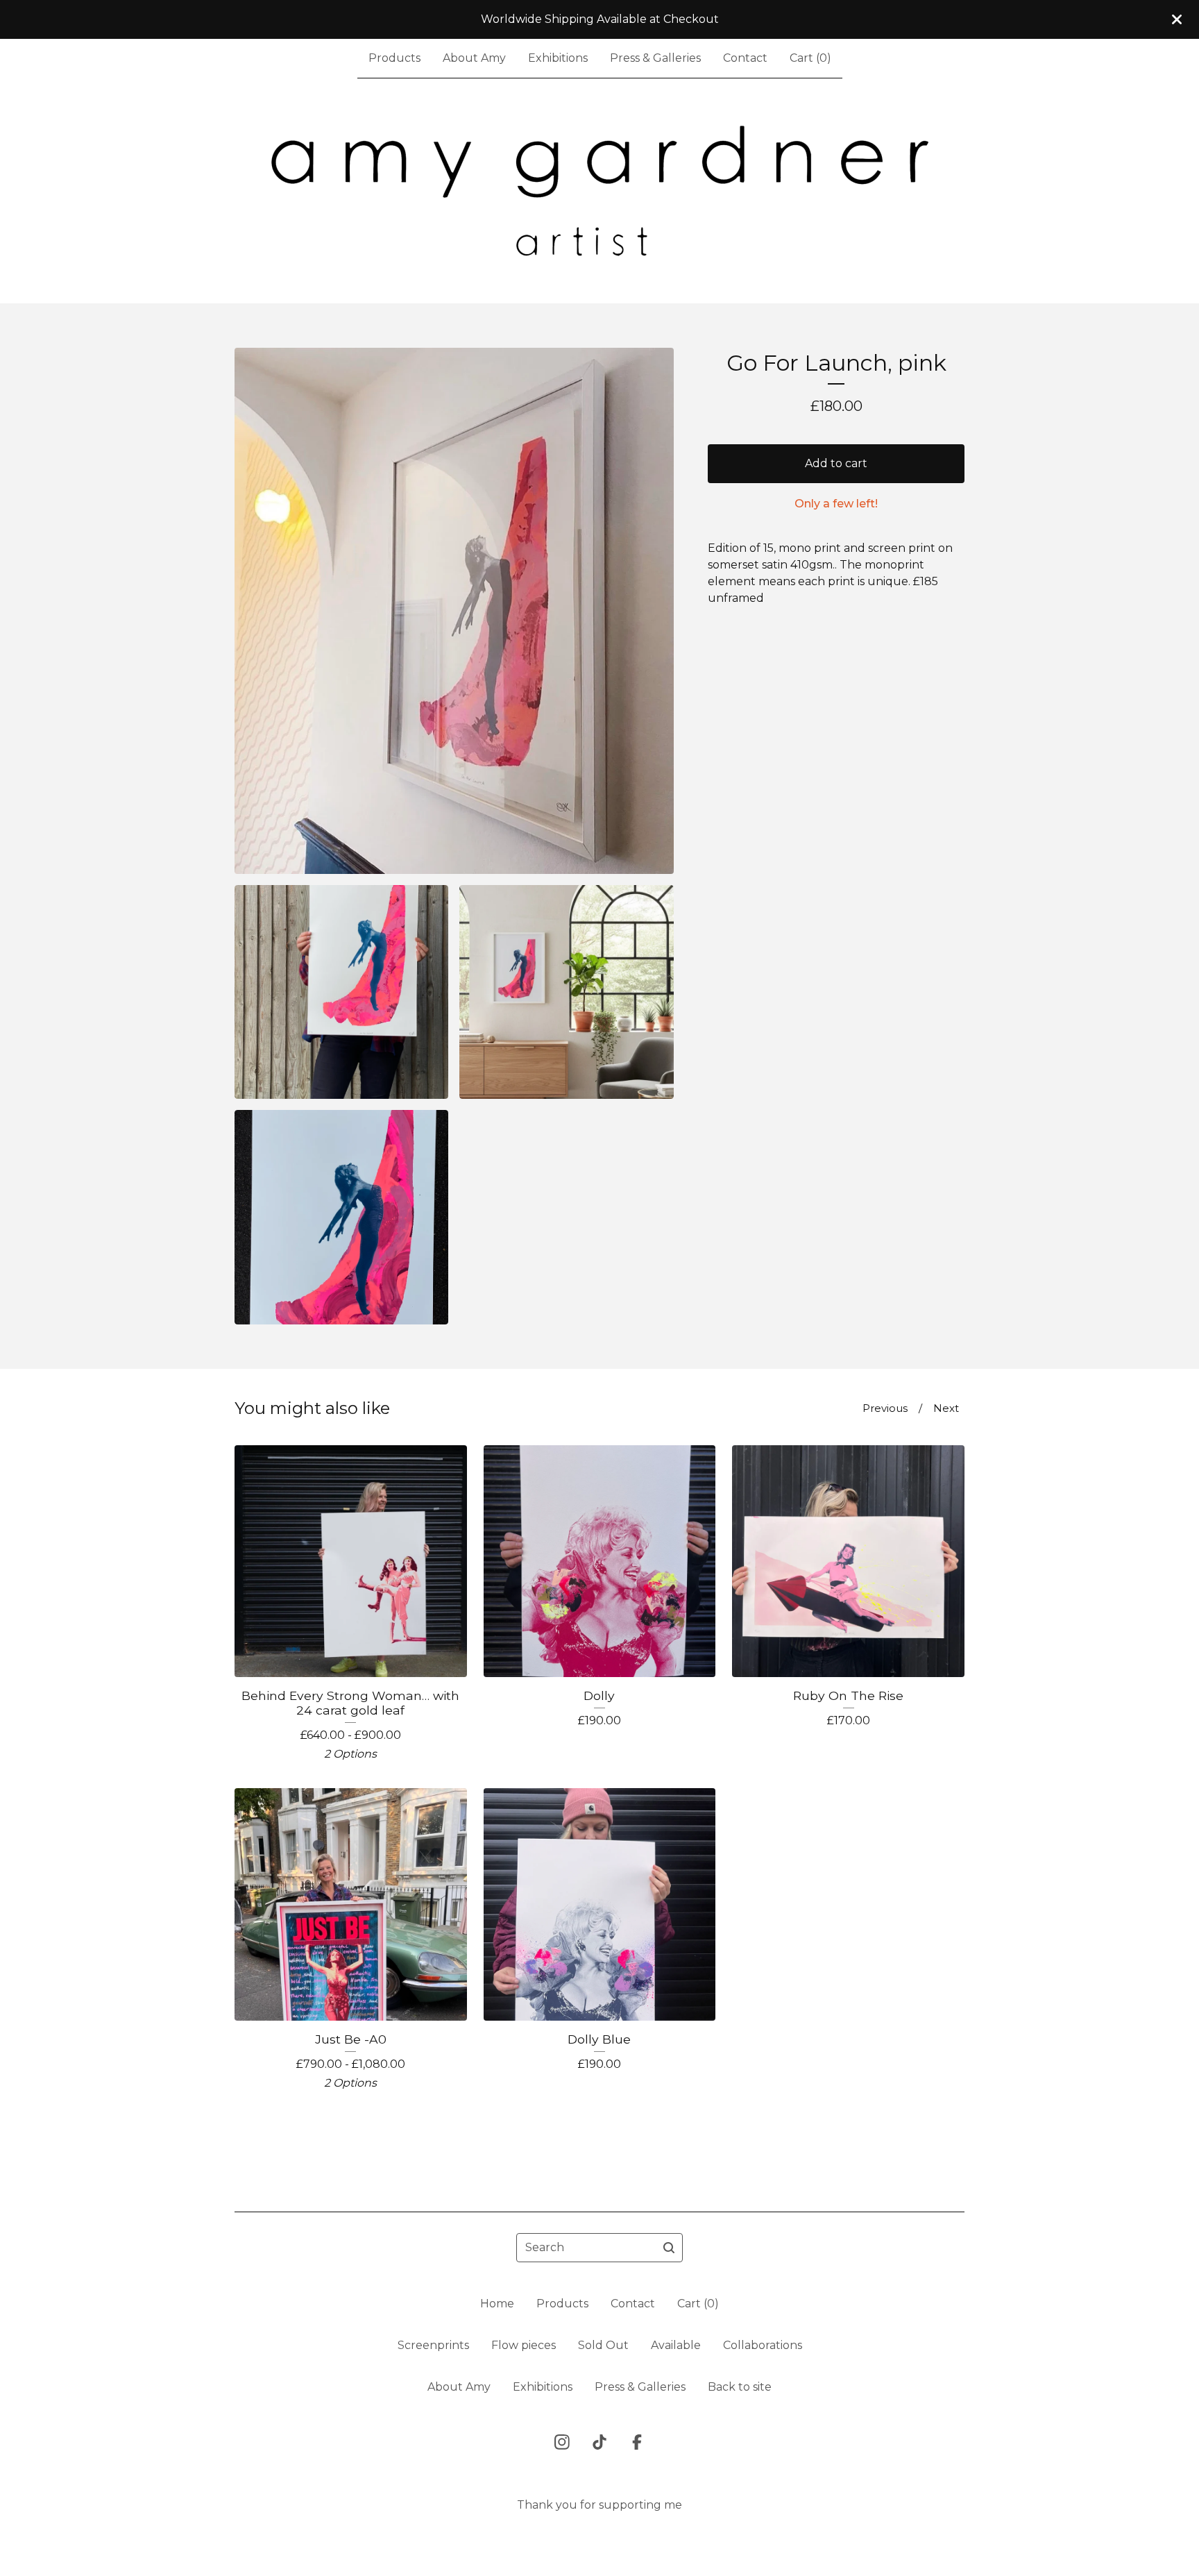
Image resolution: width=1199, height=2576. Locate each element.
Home (497, 2304)
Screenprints (433, 2345)
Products (394, 58)
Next (946, 1408)
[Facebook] (637, 2442)
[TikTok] (599, 2442)
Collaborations (763, 2345)
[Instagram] (562, 2442)
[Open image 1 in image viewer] (454, 611)
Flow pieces (524, 2345)
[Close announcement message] (1177, 19)
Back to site (740, 2387)
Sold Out (603, 2345)
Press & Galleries (655, 58)
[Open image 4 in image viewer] (341, 1217)
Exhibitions (558, 58)
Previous (885, 1408)
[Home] (600, 191)
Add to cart (836, 463)
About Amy (474, 58)
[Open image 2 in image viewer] (341, 992)
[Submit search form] (669, 2248)
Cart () (810, 58)
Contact (745, 58)
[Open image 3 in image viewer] (566, 992)
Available (676, 2345)
